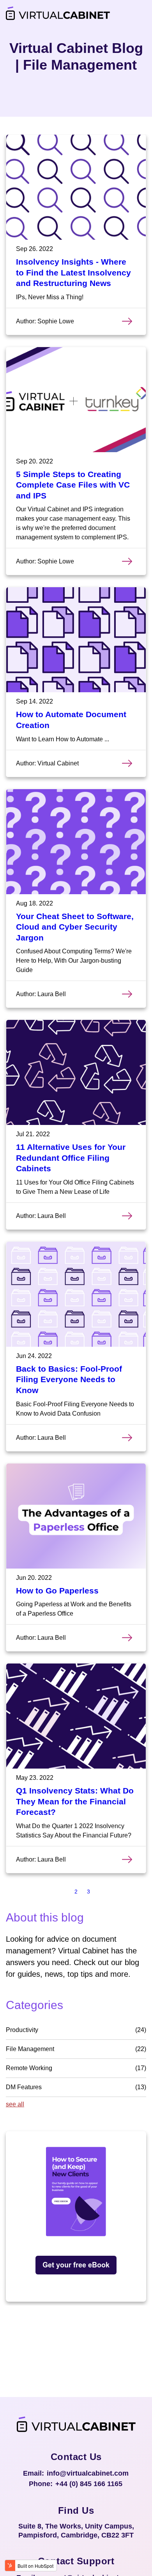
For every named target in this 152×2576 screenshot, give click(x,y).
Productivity (76, 2030)
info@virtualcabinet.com (88, 2473)
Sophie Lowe (56, 321)
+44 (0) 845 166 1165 (89, 2484)
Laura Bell (52, 994)
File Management (76, 2049)
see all (15, 2104)
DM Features (76, 2087)
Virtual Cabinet (58, 763)
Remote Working (76, 2068)
